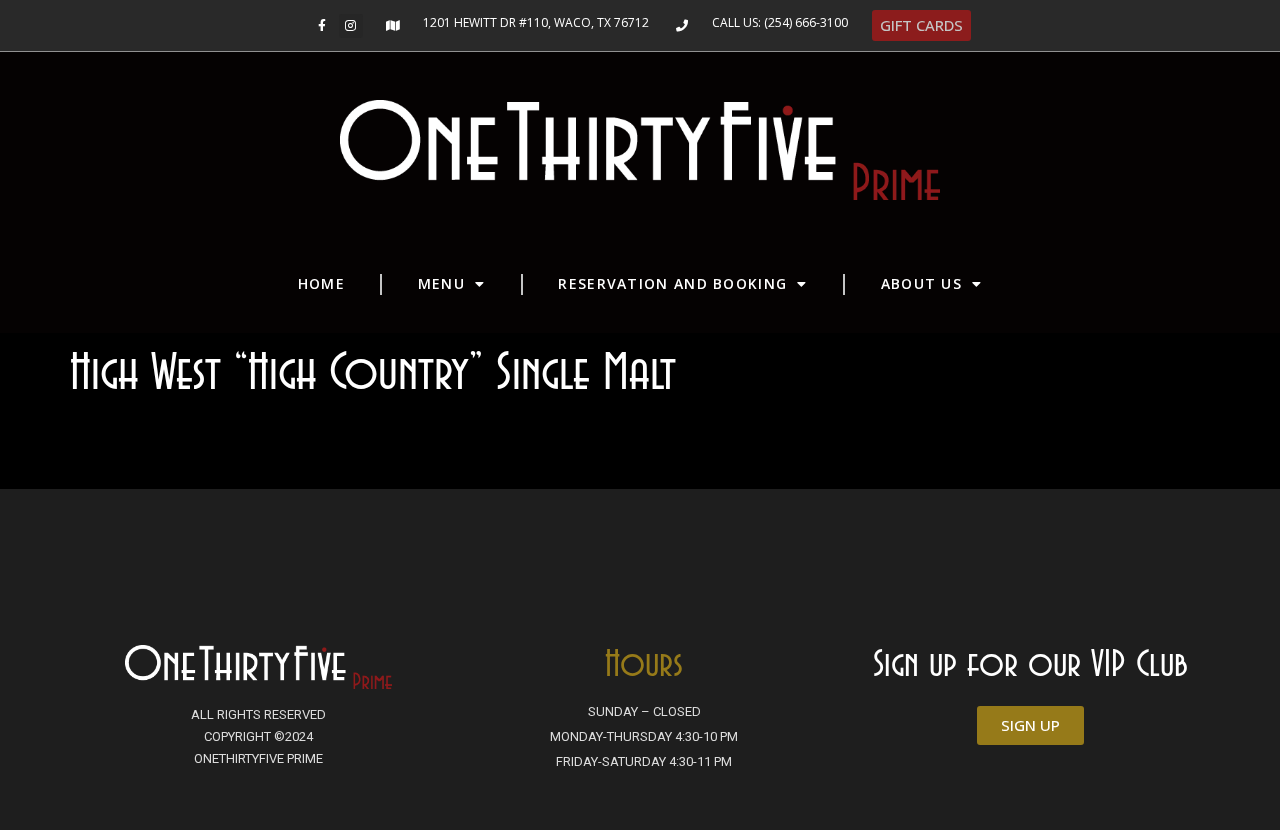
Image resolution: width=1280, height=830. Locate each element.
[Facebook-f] (322, 26)
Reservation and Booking (672, 283)
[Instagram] (351, 26)
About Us (921, 283)
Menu (441, 283)
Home (321, 283)
